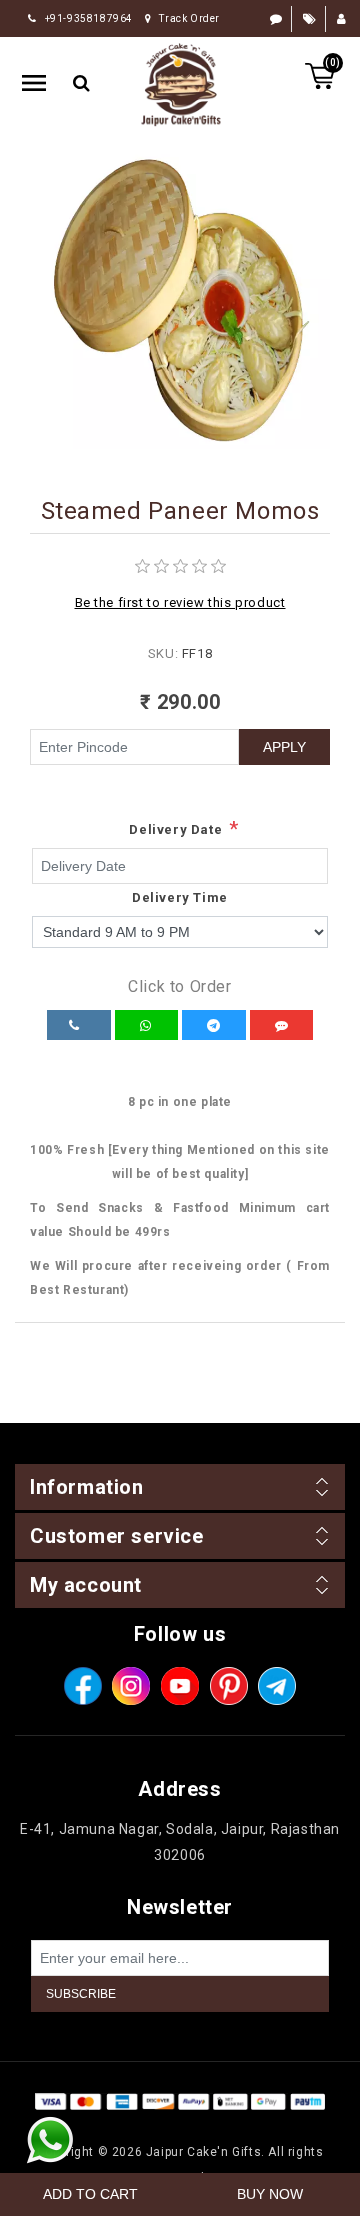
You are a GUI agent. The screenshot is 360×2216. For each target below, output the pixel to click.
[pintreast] (229, 1686)
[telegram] (277, 1686)
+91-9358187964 (89, 18)
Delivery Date (175, 829)
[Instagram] (131, 1686)
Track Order (189, 18)
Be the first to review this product (180, 602)
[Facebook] (83, 1686)
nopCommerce (217, 2126)
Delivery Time (180, 897)
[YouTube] (180, 1686)
